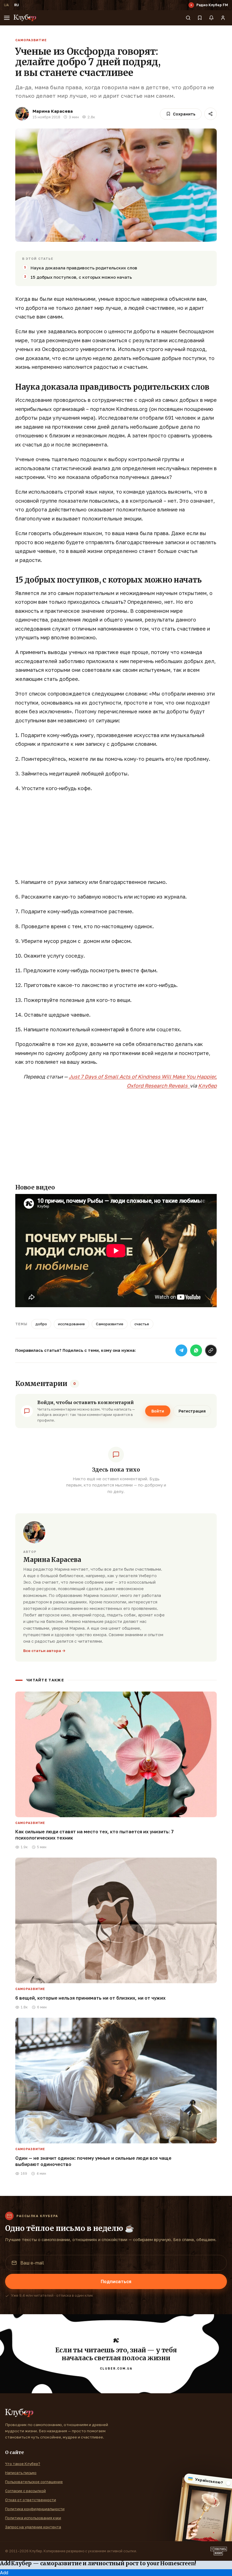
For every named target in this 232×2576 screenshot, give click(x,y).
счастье (142, 1324)
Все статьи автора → (44, 1651)
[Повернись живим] (219, 2551)
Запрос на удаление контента (33, 2527)
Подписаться (116, 2281)
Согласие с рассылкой (25, 2491)
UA (6, 5)
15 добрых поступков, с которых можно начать (81, 277)
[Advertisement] (116, 838)
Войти (158, 1411)
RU (17, 5)
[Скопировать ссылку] (211, 1350)
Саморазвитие (31, 40)
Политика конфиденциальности (35, 2509)
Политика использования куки (33, 2518)
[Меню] (7, 18)
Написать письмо (21, 2473)
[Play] (191, 5)
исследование (71, 1324)
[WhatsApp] (196, 1350)
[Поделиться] (210, 114)
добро (41, 1324)
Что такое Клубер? (23, 2464)
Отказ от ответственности (31, 2500)
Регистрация (192, 1411)
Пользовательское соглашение (34, 2482)
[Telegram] (181, 1350)
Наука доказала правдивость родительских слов (84, 268)
